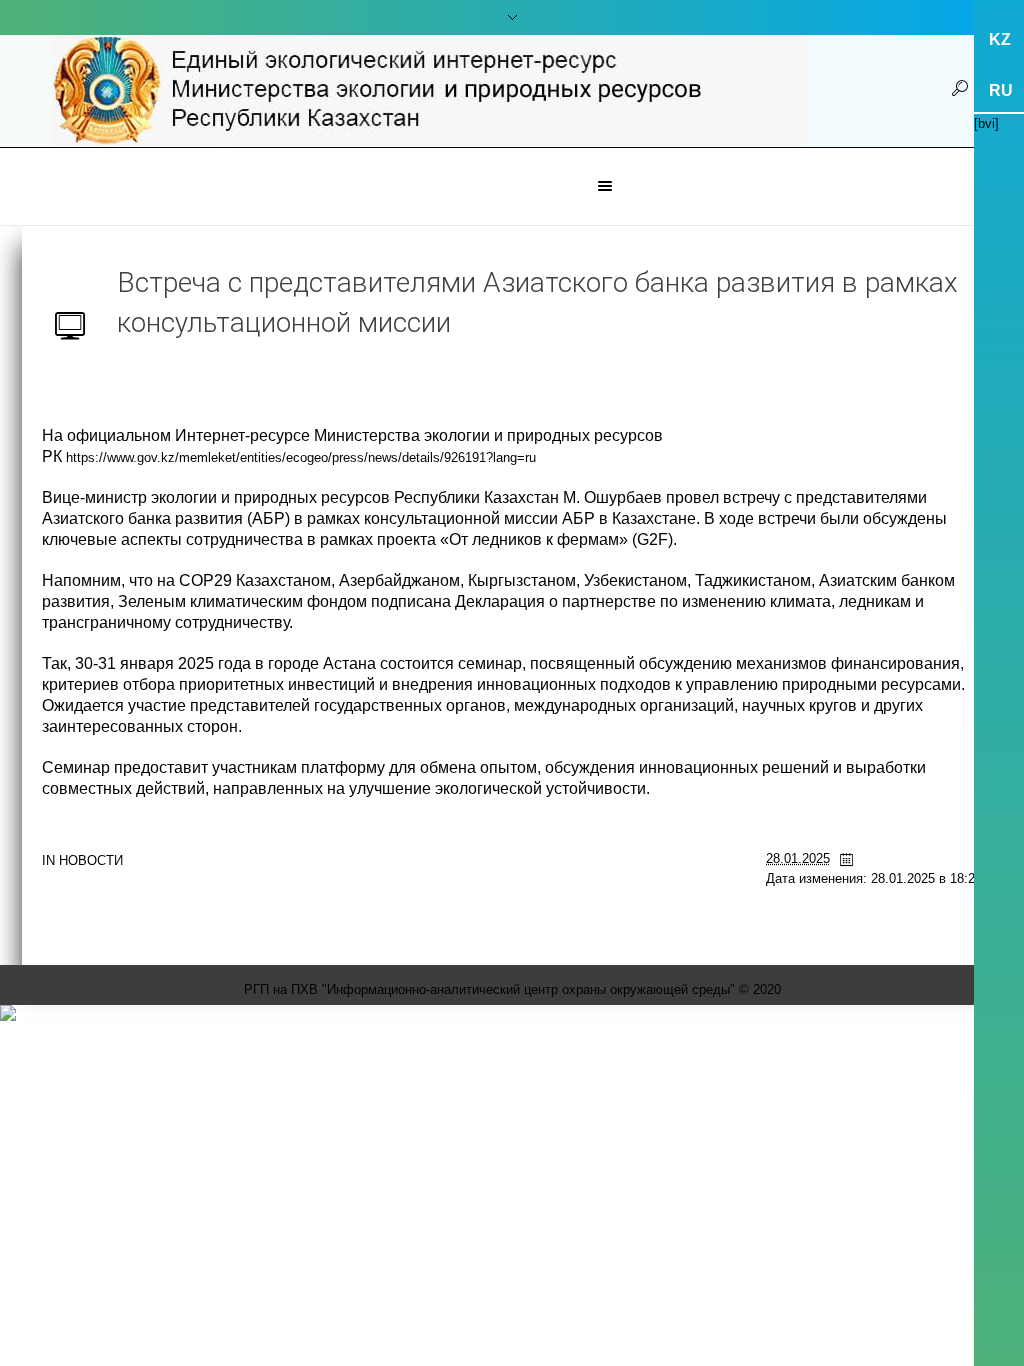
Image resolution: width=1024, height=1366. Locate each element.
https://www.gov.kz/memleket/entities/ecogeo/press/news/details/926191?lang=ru (301, 457)
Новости (91, 860)
